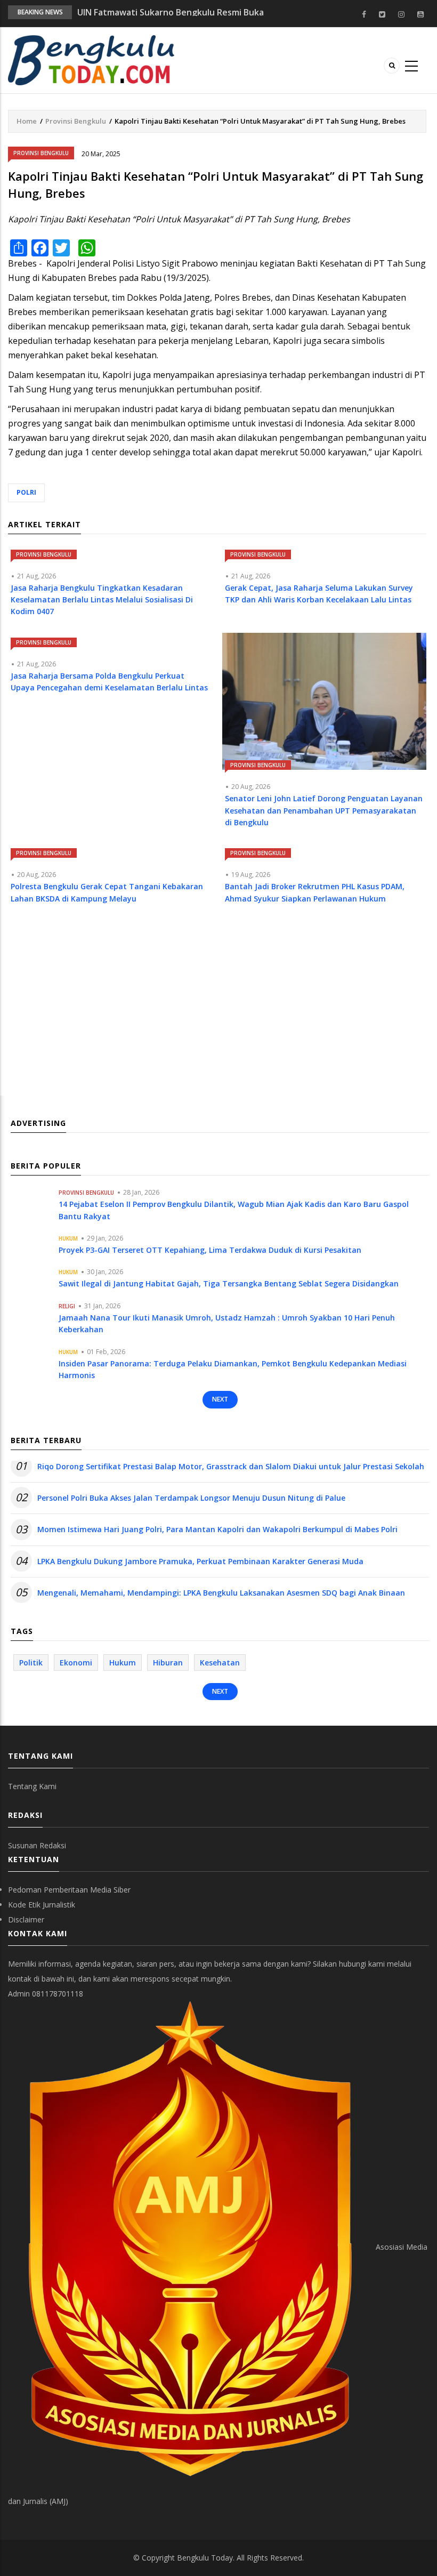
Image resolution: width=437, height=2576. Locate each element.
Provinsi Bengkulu (76, 121)
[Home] (91, 59)
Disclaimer (26, 1919)
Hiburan (168, 1663)
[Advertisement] (217, 1010)
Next (220, 1399)
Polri (26, 492)
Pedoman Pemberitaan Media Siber (69, 1890)
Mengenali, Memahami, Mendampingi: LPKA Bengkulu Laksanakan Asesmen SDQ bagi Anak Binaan (221, 1593)
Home (27, 121)
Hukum (68, 1238)
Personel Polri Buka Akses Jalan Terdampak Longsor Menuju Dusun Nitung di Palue (191, 1498)
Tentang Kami (32, 1786)
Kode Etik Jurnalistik (42, 1905)
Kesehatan (220, 1663)
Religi (67, 1306)
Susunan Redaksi (37, 1845)
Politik (31, 1663)
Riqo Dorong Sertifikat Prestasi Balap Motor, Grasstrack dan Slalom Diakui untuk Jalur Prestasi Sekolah (231, 1466)
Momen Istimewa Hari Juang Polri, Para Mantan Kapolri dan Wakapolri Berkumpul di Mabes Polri (217, 1529)
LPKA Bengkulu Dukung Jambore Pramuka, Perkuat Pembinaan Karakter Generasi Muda (200, 1561)
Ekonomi (76, 1663)
